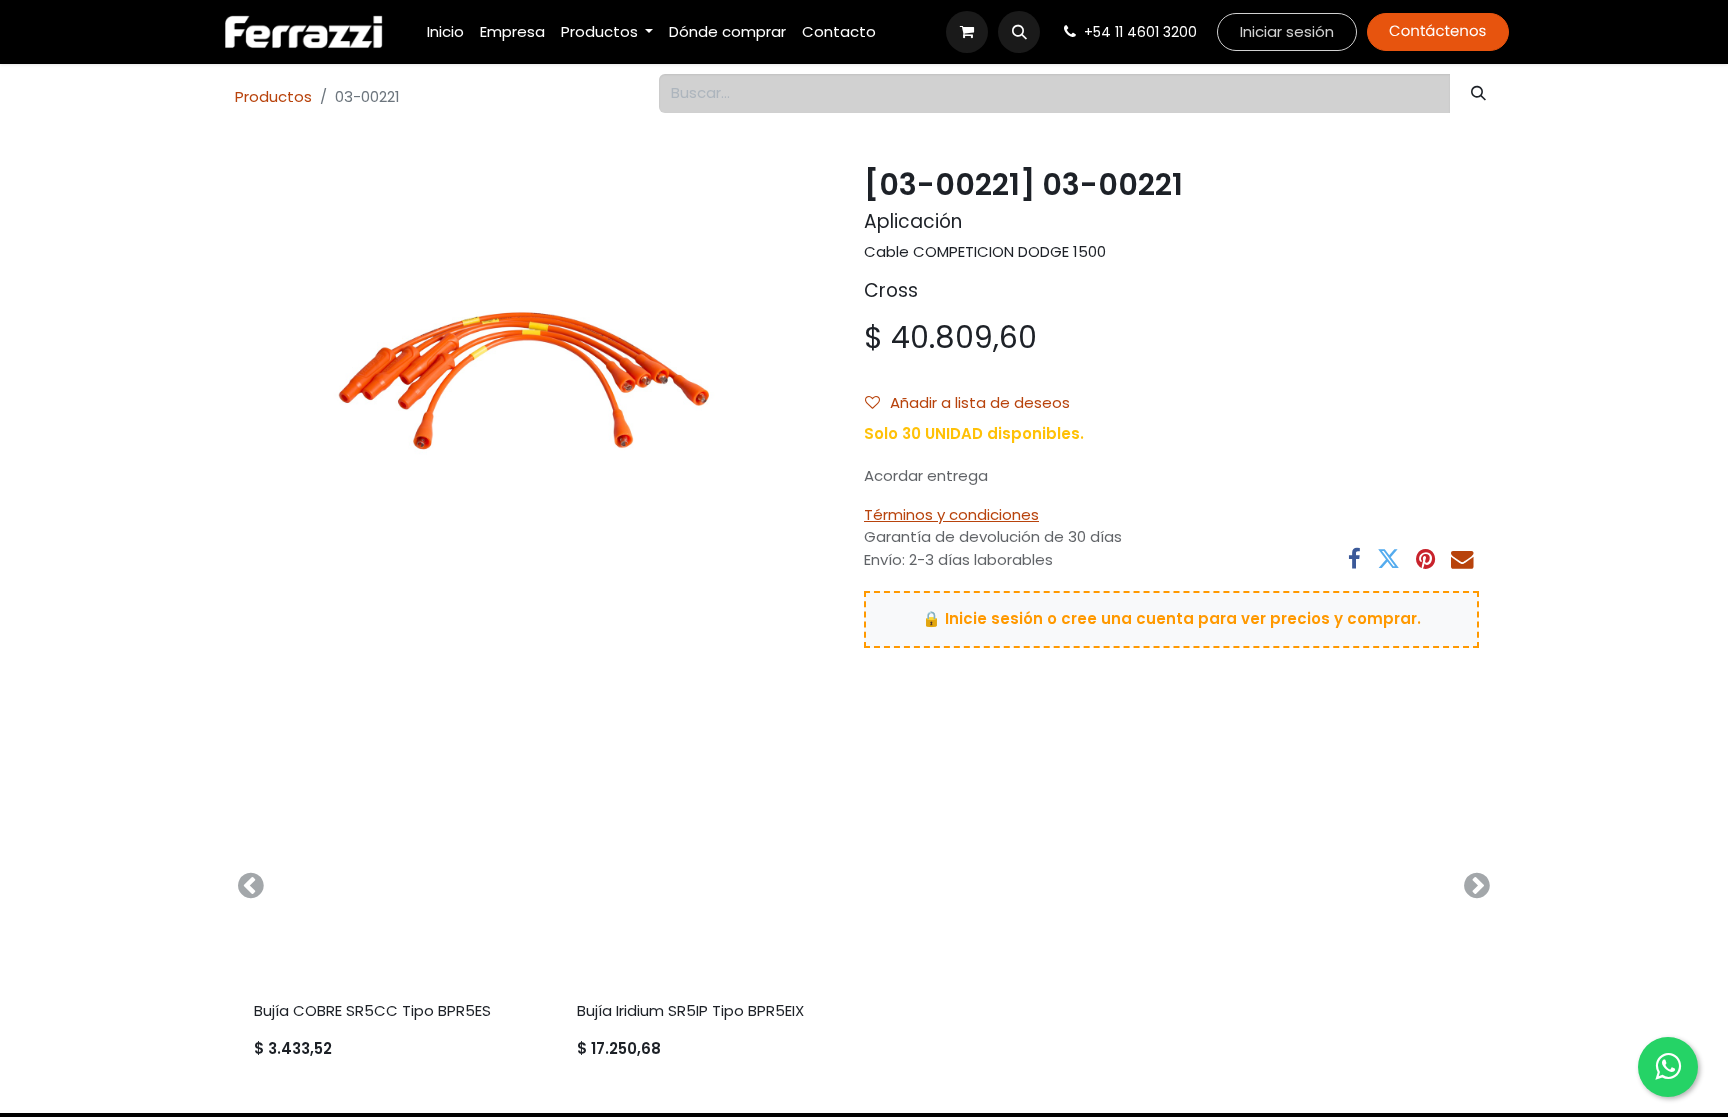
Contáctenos (1437, 31)
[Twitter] (1388, 559)
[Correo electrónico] (1462, 559)
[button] (1019, 32)
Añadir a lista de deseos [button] (980, 402)
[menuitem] (445, 32)
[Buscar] (1479, 93)
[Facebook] (1354, 559)
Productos (273, 96)
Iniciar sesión (1287, 31)
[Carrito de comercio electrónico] (967, 32)
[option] (864, 885)
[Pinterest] (1425, 559)
